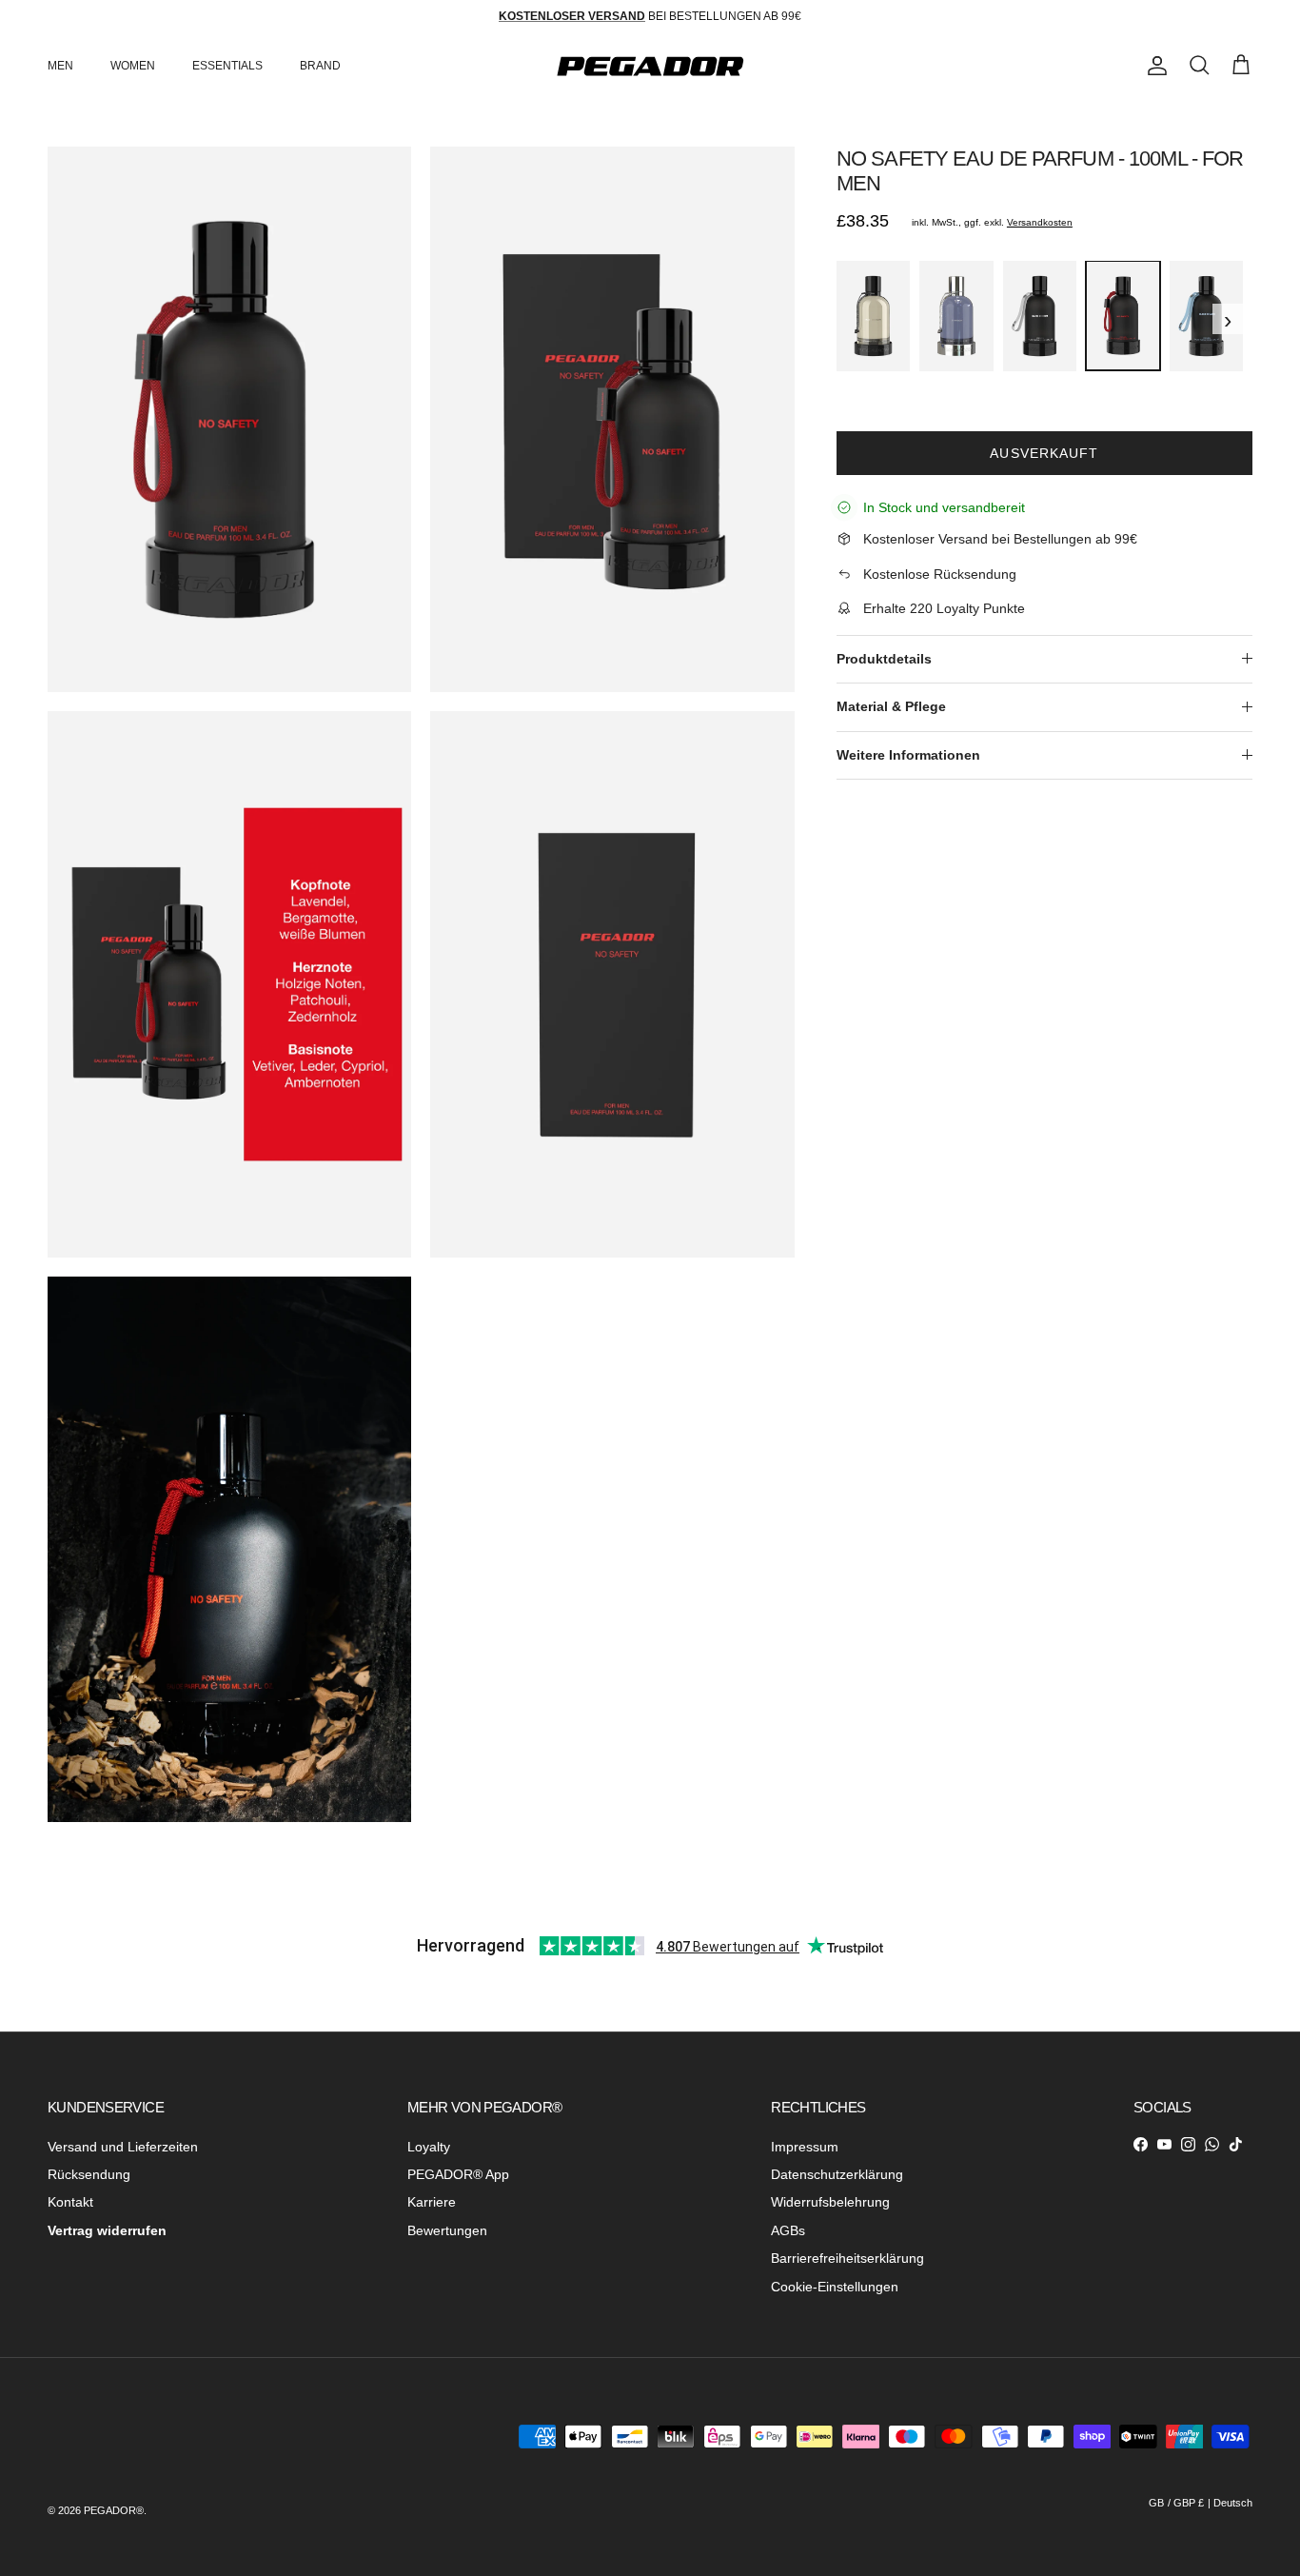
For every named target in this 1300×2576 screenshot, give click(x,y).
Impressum (805, 2147)
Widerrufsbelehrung (830, 2202)
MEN (60, 66)
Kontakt (70, 2202)
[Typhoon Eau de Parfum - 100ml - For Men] (956, 316)
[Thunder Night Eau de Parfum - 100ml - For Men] (873, 316)
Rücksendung (89, 2174)
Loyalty (429, 2147)
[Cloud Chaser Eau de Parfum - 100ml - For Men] (1206, 316)
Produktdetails (884, 658)
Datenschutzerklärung (837, 2174)
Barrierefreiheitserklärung (847, 2258)
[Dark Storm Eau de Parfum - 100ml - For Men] (1040, 316)
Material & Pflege (891, 706)
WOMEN (133, 66)
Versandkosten (1040, 222)
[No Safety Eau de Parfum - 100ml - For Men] (1123, 316)
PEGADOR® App (458, 2174)
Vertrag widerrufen (107, 2230)
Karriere (432, 2202)
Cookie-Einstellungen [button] (835, 2287)
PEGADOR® (114, 2510)
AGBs (788, 2230)
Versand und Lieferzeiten (123, 2147)
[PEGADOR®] (650, 66)
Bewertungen (447, 2230)
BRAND (320, 66)
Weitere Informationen (908, 754)
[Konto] (1153, 66)
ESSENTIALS (227, 66)
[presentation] (842, 318)
